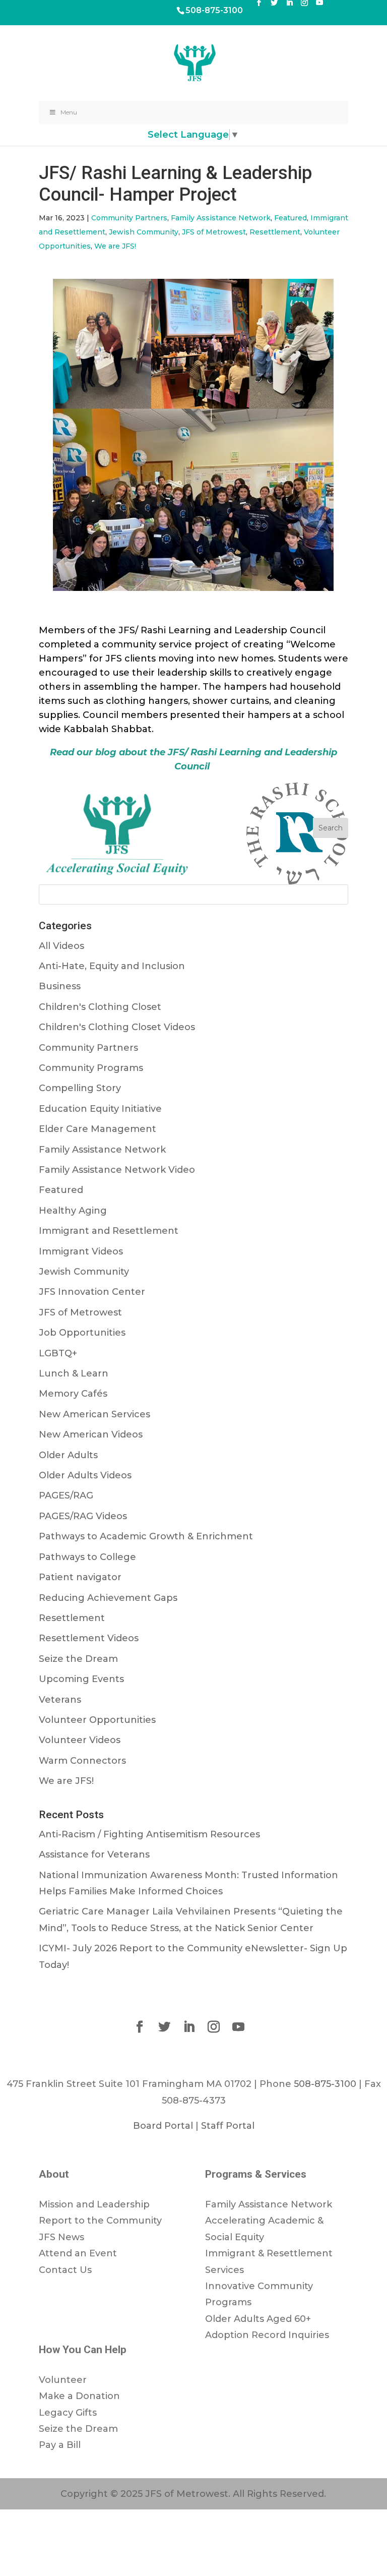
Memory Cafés (73, 1394)
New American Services (94, 1414)
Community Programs (91, 1068)
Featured (291, 218)
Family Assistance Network (221, 218)
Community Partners (129, 218)
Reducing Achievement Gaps (108, 1598)
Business (60, 986)
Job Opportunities (82, 1333)
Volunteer (63, 2380)
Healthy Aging (73, 1211)
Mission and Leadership (94, 2204)
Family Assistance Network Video (117, 1170)
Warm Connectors (82, 1761)
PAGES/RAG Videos (83, 1516)
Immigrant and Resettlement (109, 1231)
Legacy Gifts (68, 2413)
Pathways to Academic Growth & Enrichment (146, 1536)
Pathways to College (87, 1557)
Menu (69, 112)
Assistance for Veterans (94, 1854)
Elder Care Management (98, 1129)
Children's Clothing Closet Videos (117, 1027)
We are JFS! (115, 246)
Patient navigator (80, 1577)
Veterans (60, 1700)
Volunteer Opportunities (97, 1720)
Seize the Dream (78, 1659)
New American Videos (91, 1434)
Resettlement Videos (89, 1638)
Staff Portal (228, 2126)
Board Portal (163, 2126)
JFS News (61, 2237)
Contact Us (65, 2270)
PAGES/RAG (66, 1495)
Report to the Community (100, 2221)
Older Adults (68, 1455)
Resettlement (275, 232)
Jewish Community (144, 232)
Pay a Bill (60, 2445)
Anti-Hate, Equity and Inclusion (112, 966)
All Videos (61, 946)
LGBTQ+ (58, 1353)
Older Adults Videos (85, 1475)
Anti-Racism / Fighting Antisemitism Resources (149, 1834)
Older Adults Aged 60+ (258, 2319)
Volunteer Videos (80, 1740)
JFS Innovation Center (92, 1292)
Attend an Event (78, 2253)
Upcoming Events (81, 1679)
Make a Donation (79, 2396)
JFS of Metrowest (214, 232)
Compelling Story (80, 1088)
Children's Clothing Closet (100, 1007)
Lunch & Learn (74, 1373)
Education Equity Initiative (100, 1109)
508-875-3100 (214, 10)
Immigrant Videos (81, 1251)
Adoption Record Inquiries (267, 2335)
